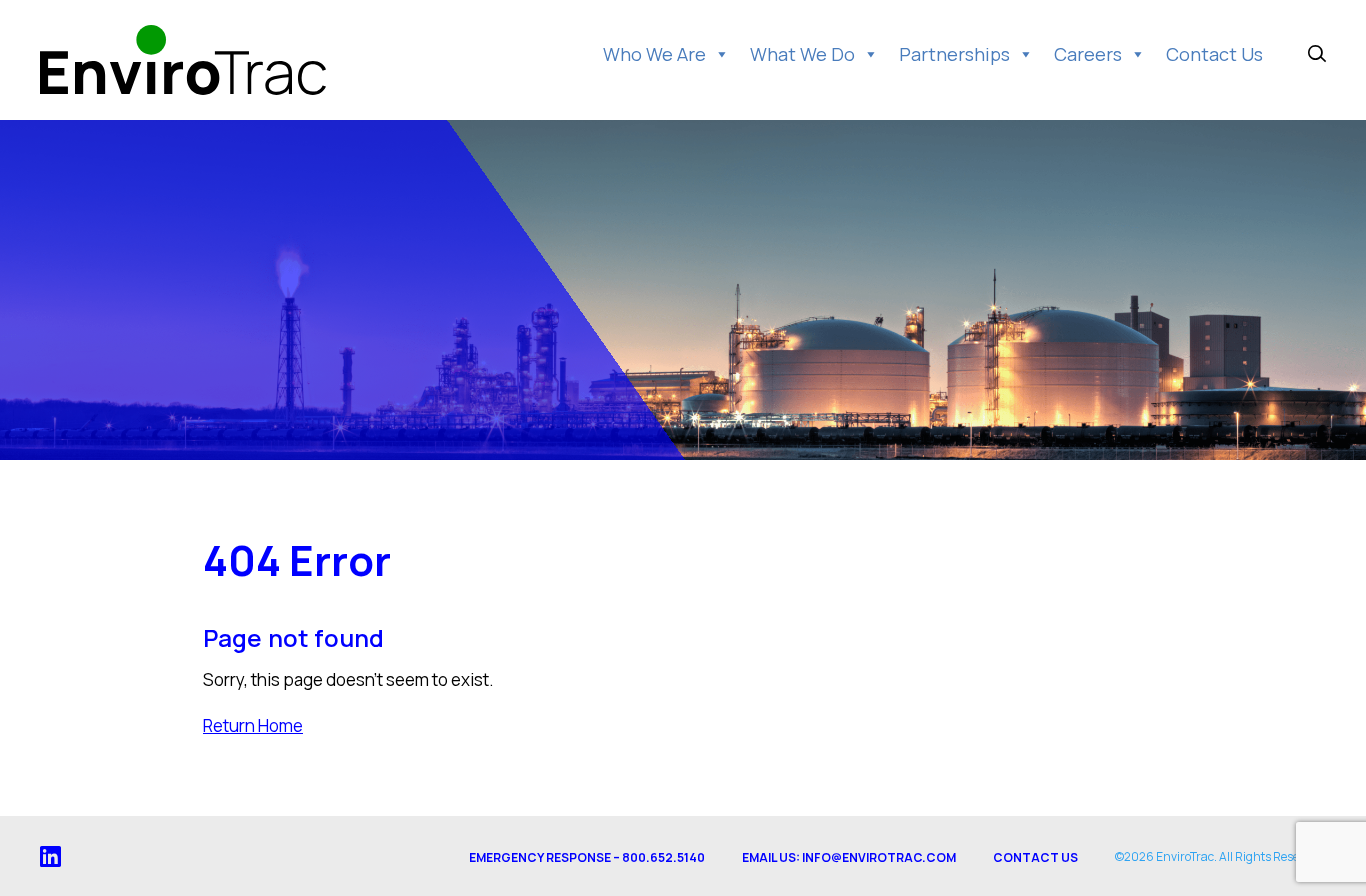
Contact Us (1214, 54)
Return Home (253, 725)
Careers (1088, 54)
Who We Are (654, 54)
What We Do (802, 54)
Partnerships (954, 54)
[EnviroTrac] (183, 60)
